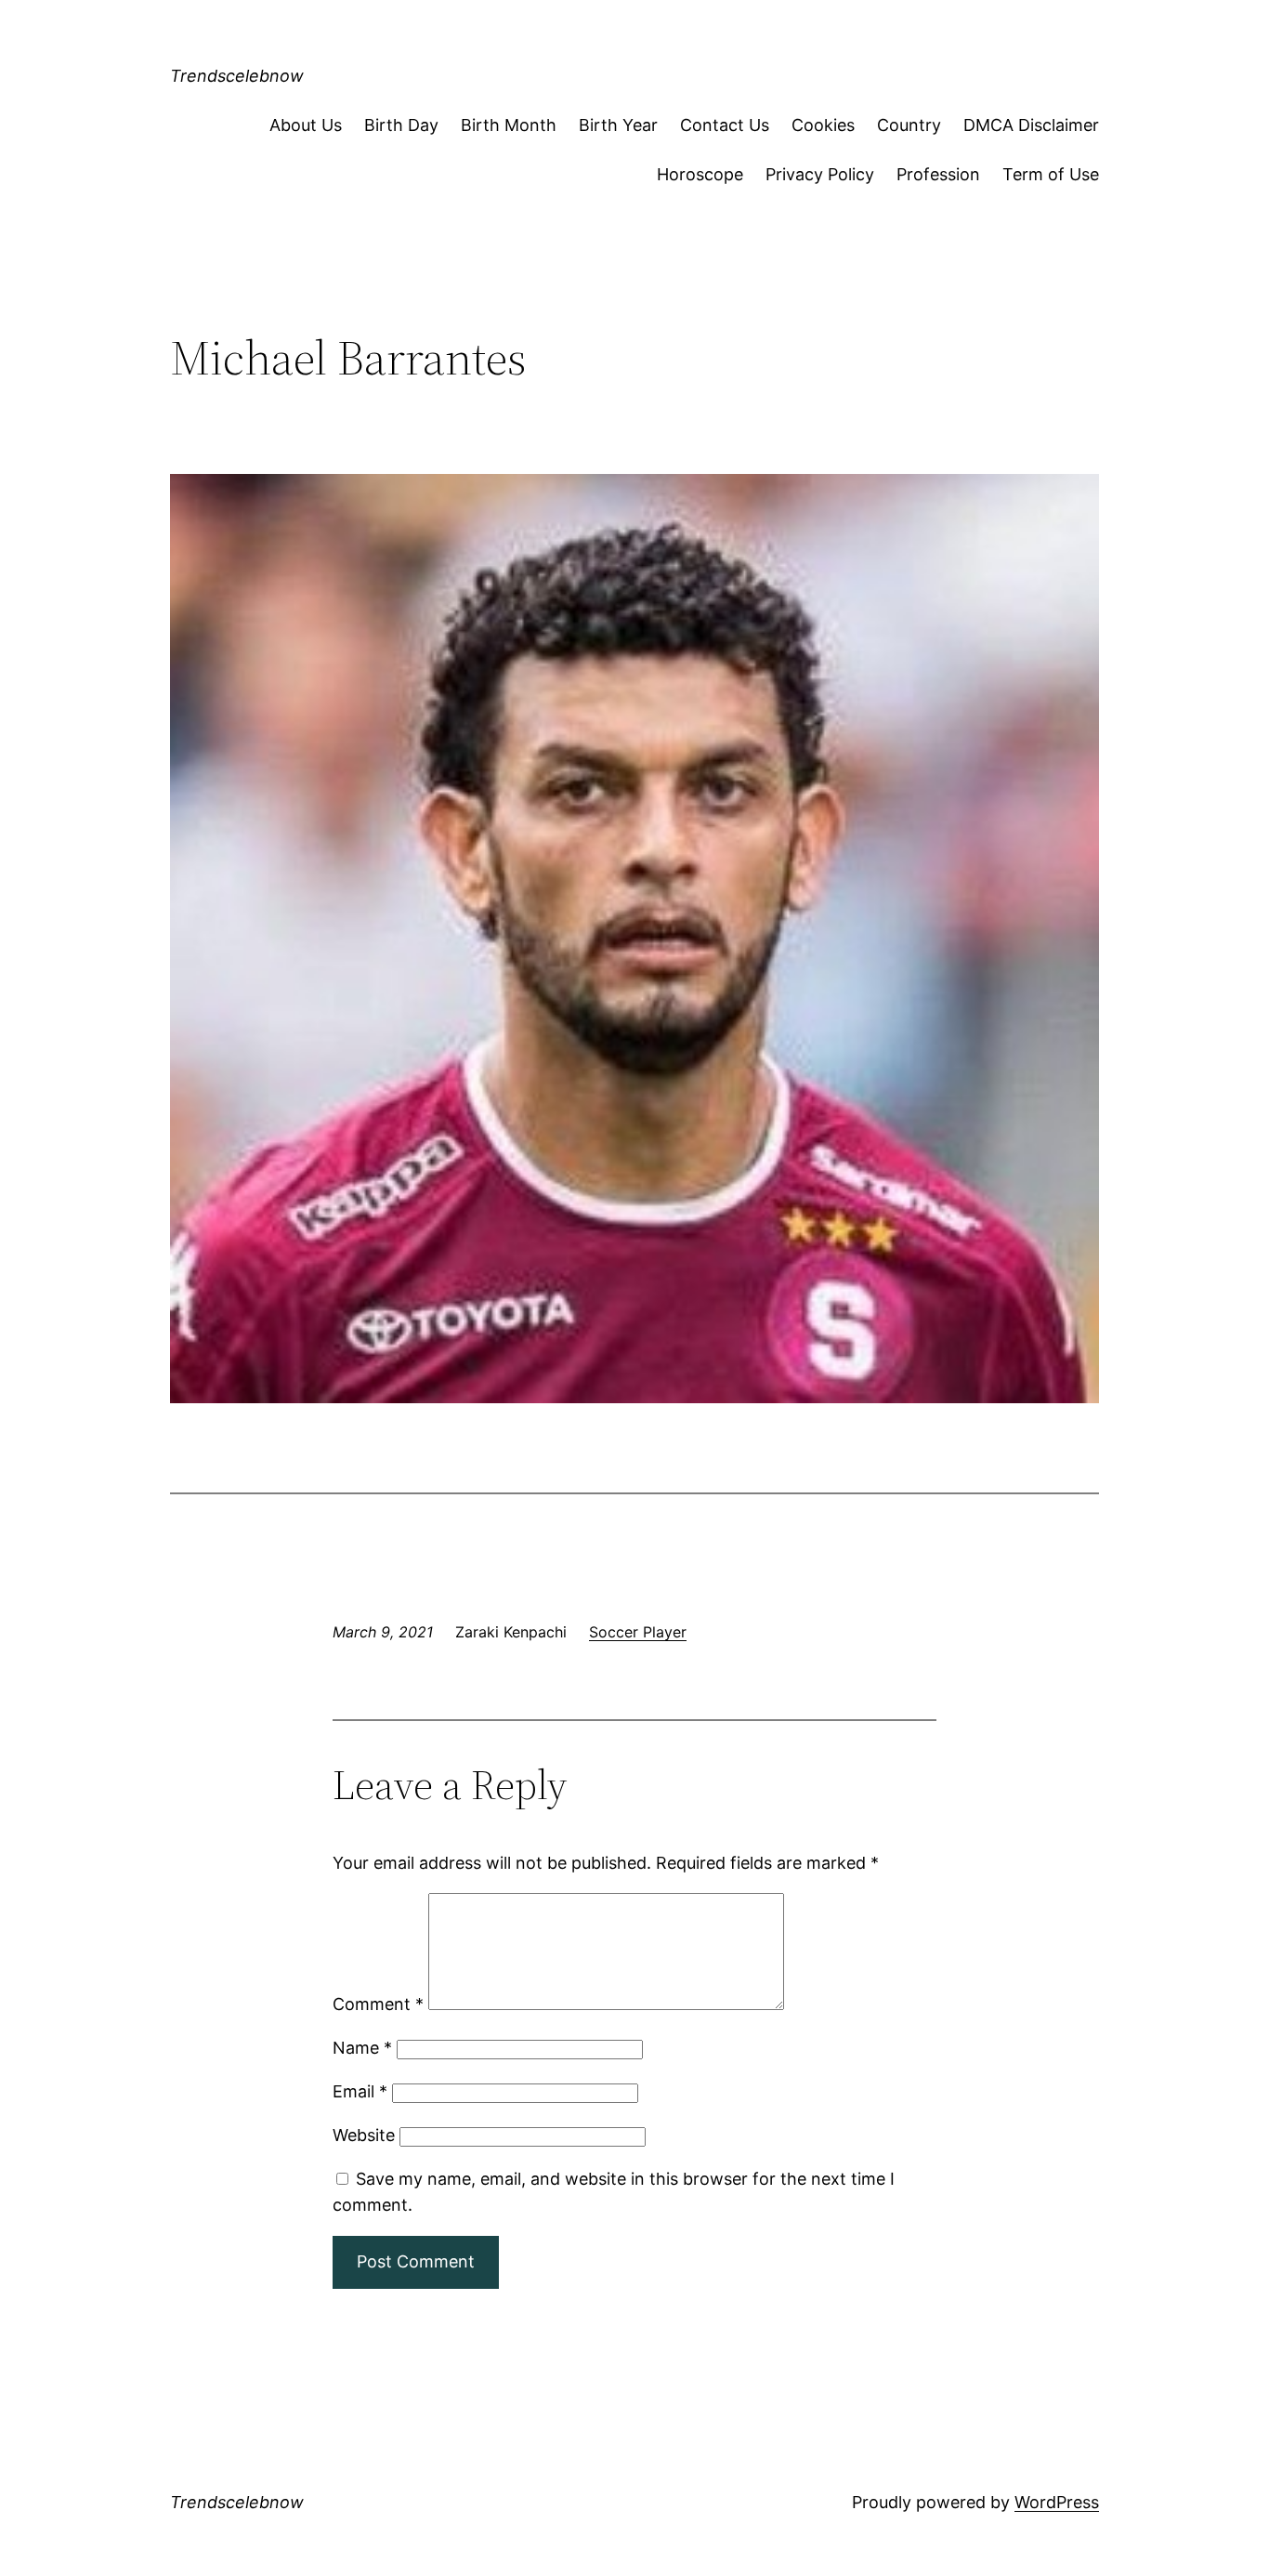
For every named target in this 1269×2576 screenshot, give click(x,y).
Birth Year (618, 125)
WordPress (1057, 2502)
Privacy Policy (820, 174)
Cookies (823, 125)
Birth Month (509, 125)
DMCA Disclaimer (1031, 125)
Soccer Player (638, 1632)
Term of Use (1051, 174)
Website (364, 2135)
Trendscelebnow (237, 76)
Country (909, 125)
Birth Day (401, 125)
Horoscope (700, 174)
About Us (306, 125)
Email (360, 2091)
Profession (938, 174)
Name (362, 2048)
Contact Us (725, 125)
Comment (378, 2004)
